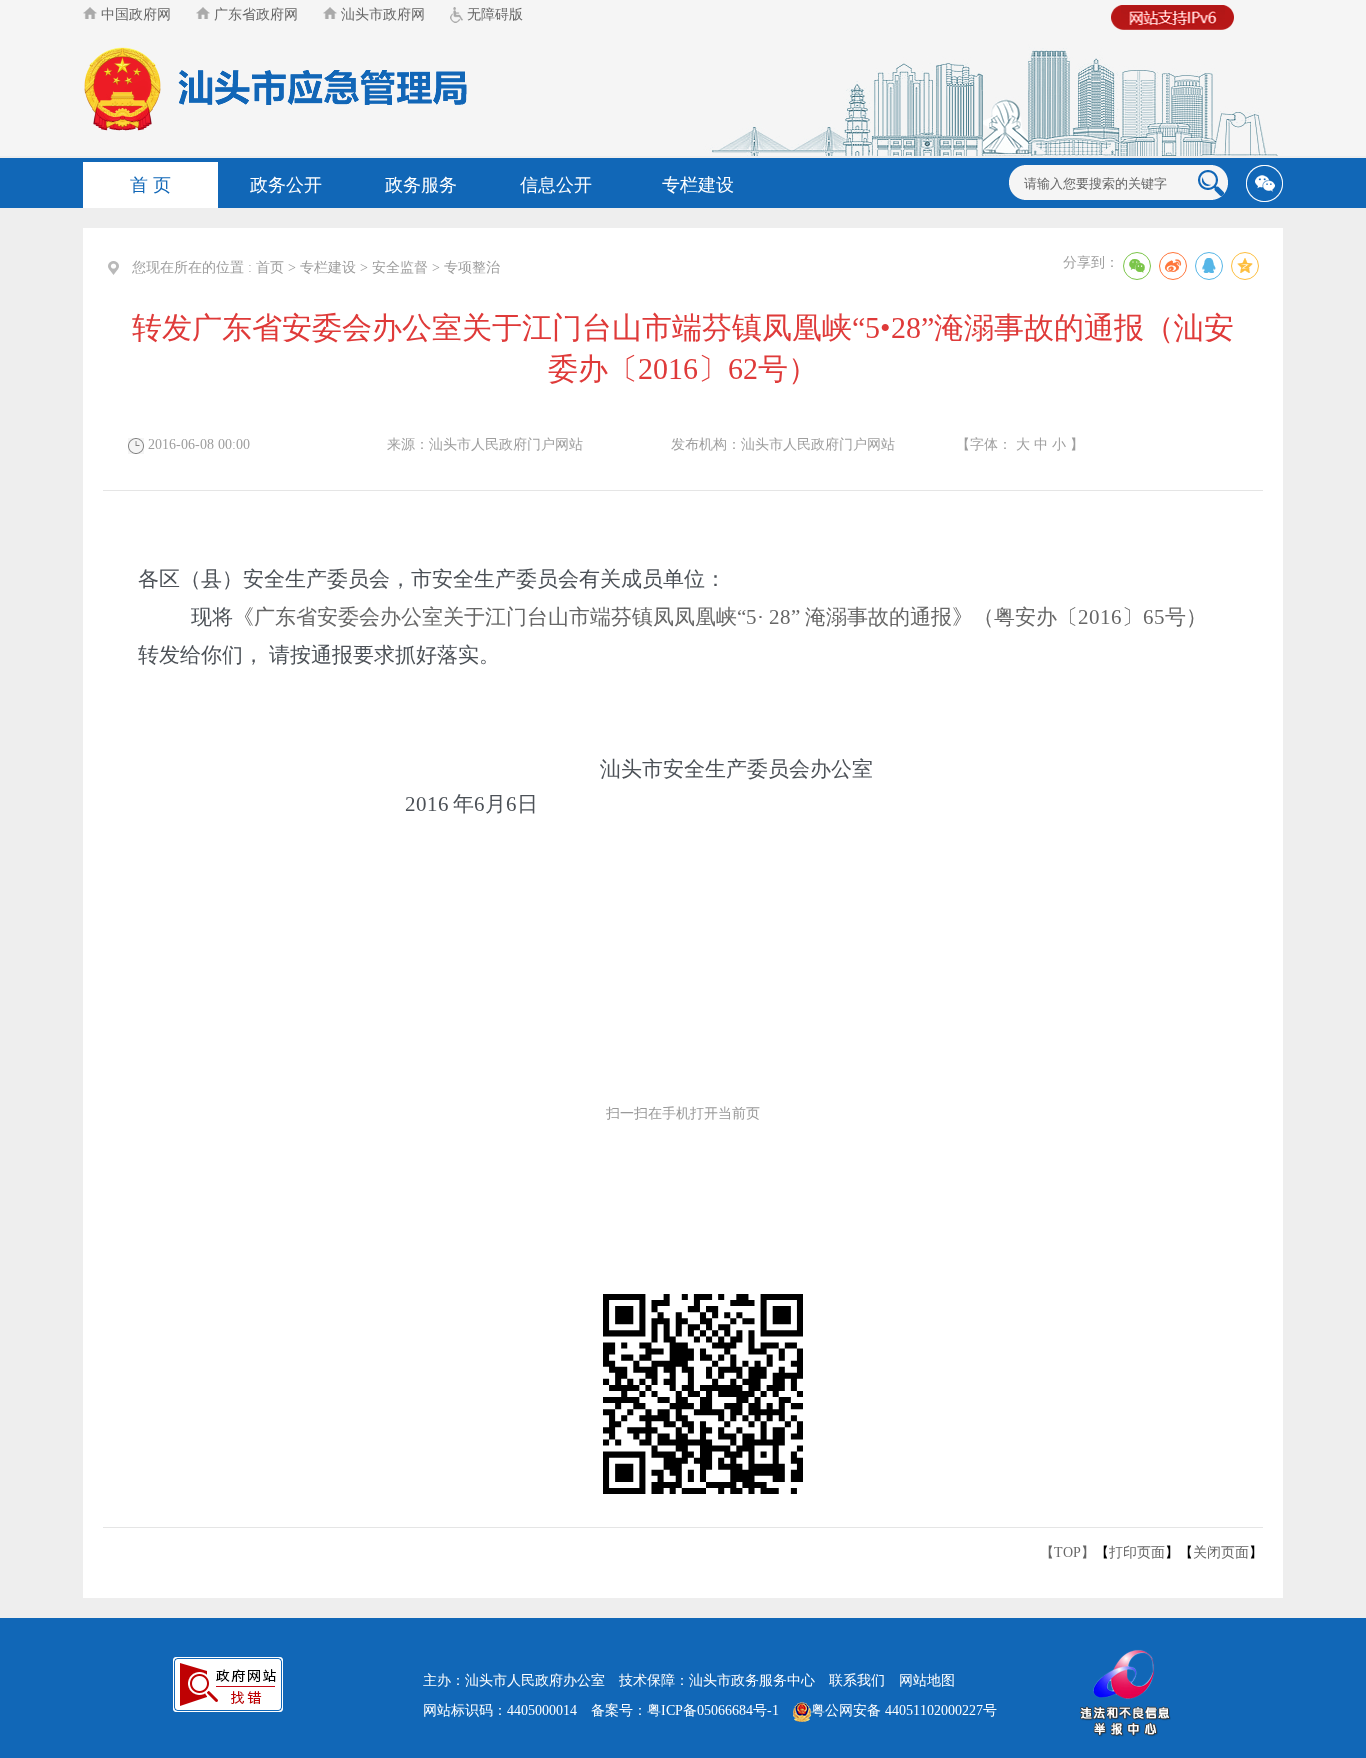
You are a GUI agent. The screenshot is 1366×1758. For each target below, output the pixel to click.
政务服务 (421, 185)
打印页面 (1137, 1552)
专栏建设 (698, 185)
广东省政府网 (254, 14)
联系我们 (857, 1680)
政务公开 (286, 185)
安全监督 (400, 267)
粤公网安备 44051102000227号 (904, 1710)
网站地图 (927, 1680)
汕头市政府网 (381, 14)
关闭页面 (1221, 1552)
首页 (270, 267)
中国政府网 (134, 14)
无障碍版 (493, 14)
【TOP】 (1067, 1552)
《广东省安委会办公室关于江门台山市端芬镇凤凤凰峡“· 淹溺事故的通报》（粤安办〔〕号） (720, 617)
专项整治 (472, 267)
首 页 (150, 185)
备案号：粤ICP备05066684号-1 (685, 1710)
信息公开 (556, 185)
